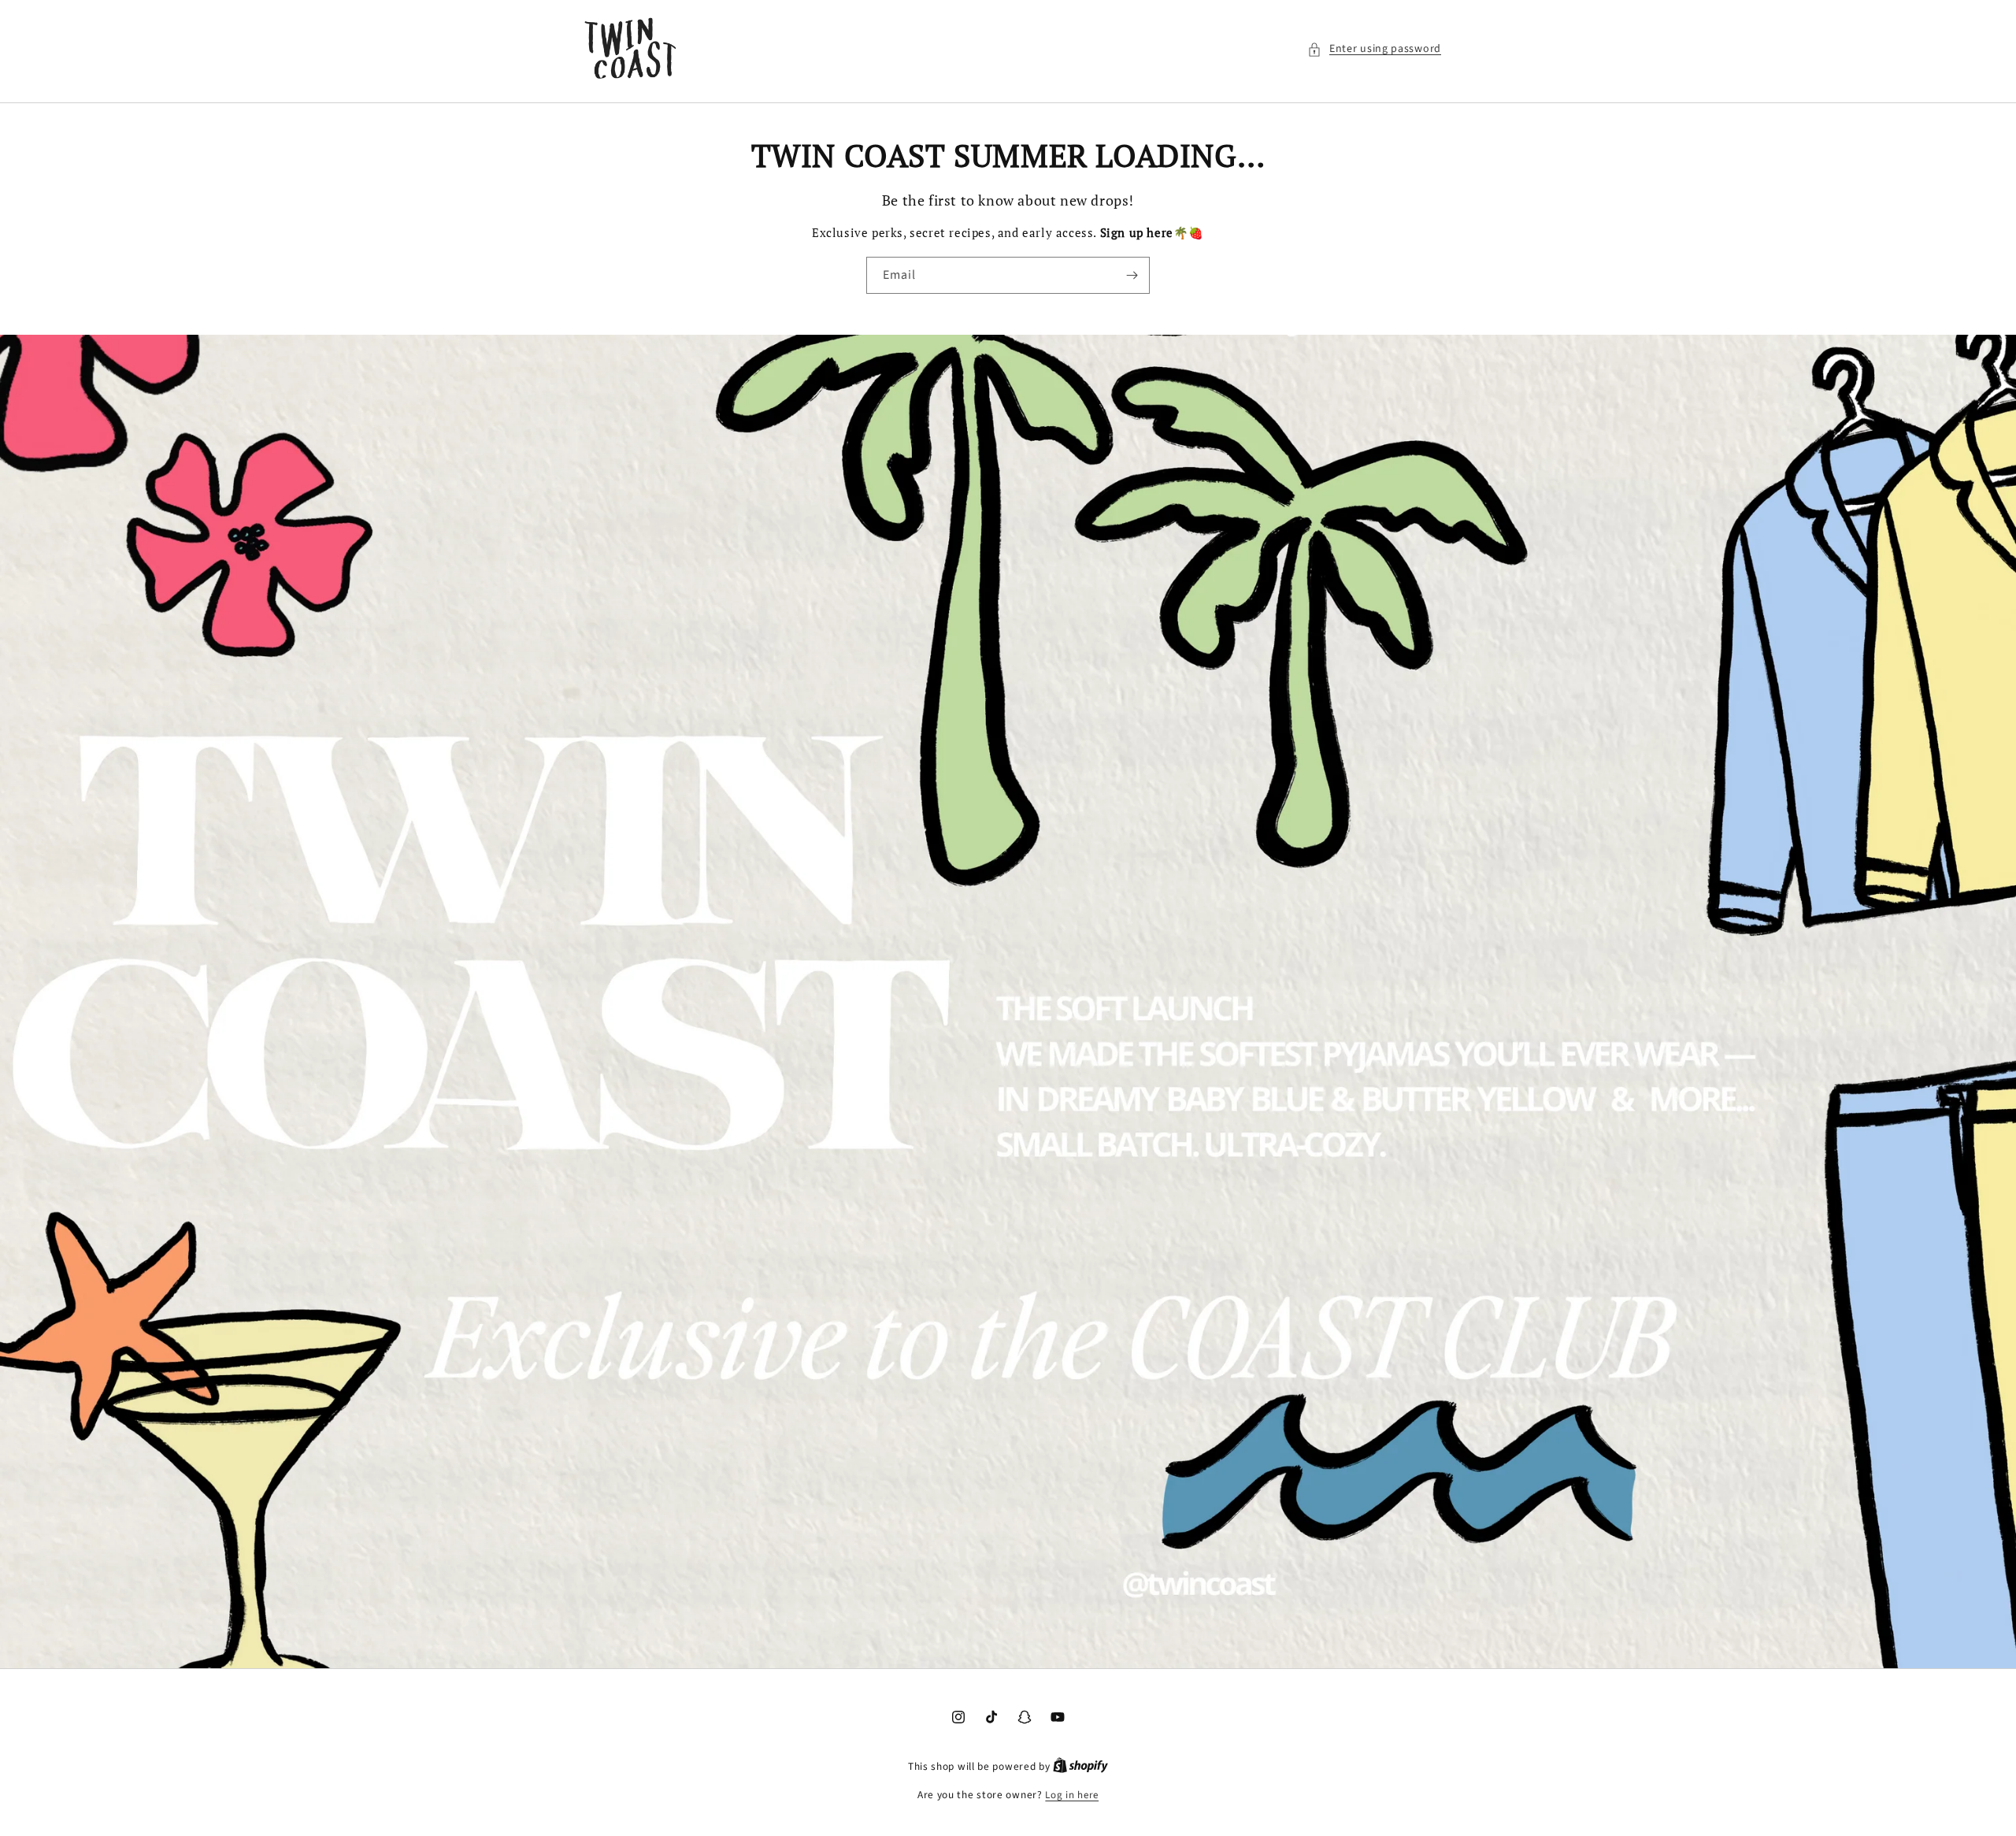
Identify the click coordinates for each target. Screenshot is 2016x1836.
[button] (1374, 49)
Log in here (1072, 1795)
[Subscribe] (1132, 275)
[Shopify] (1080, 1767)
